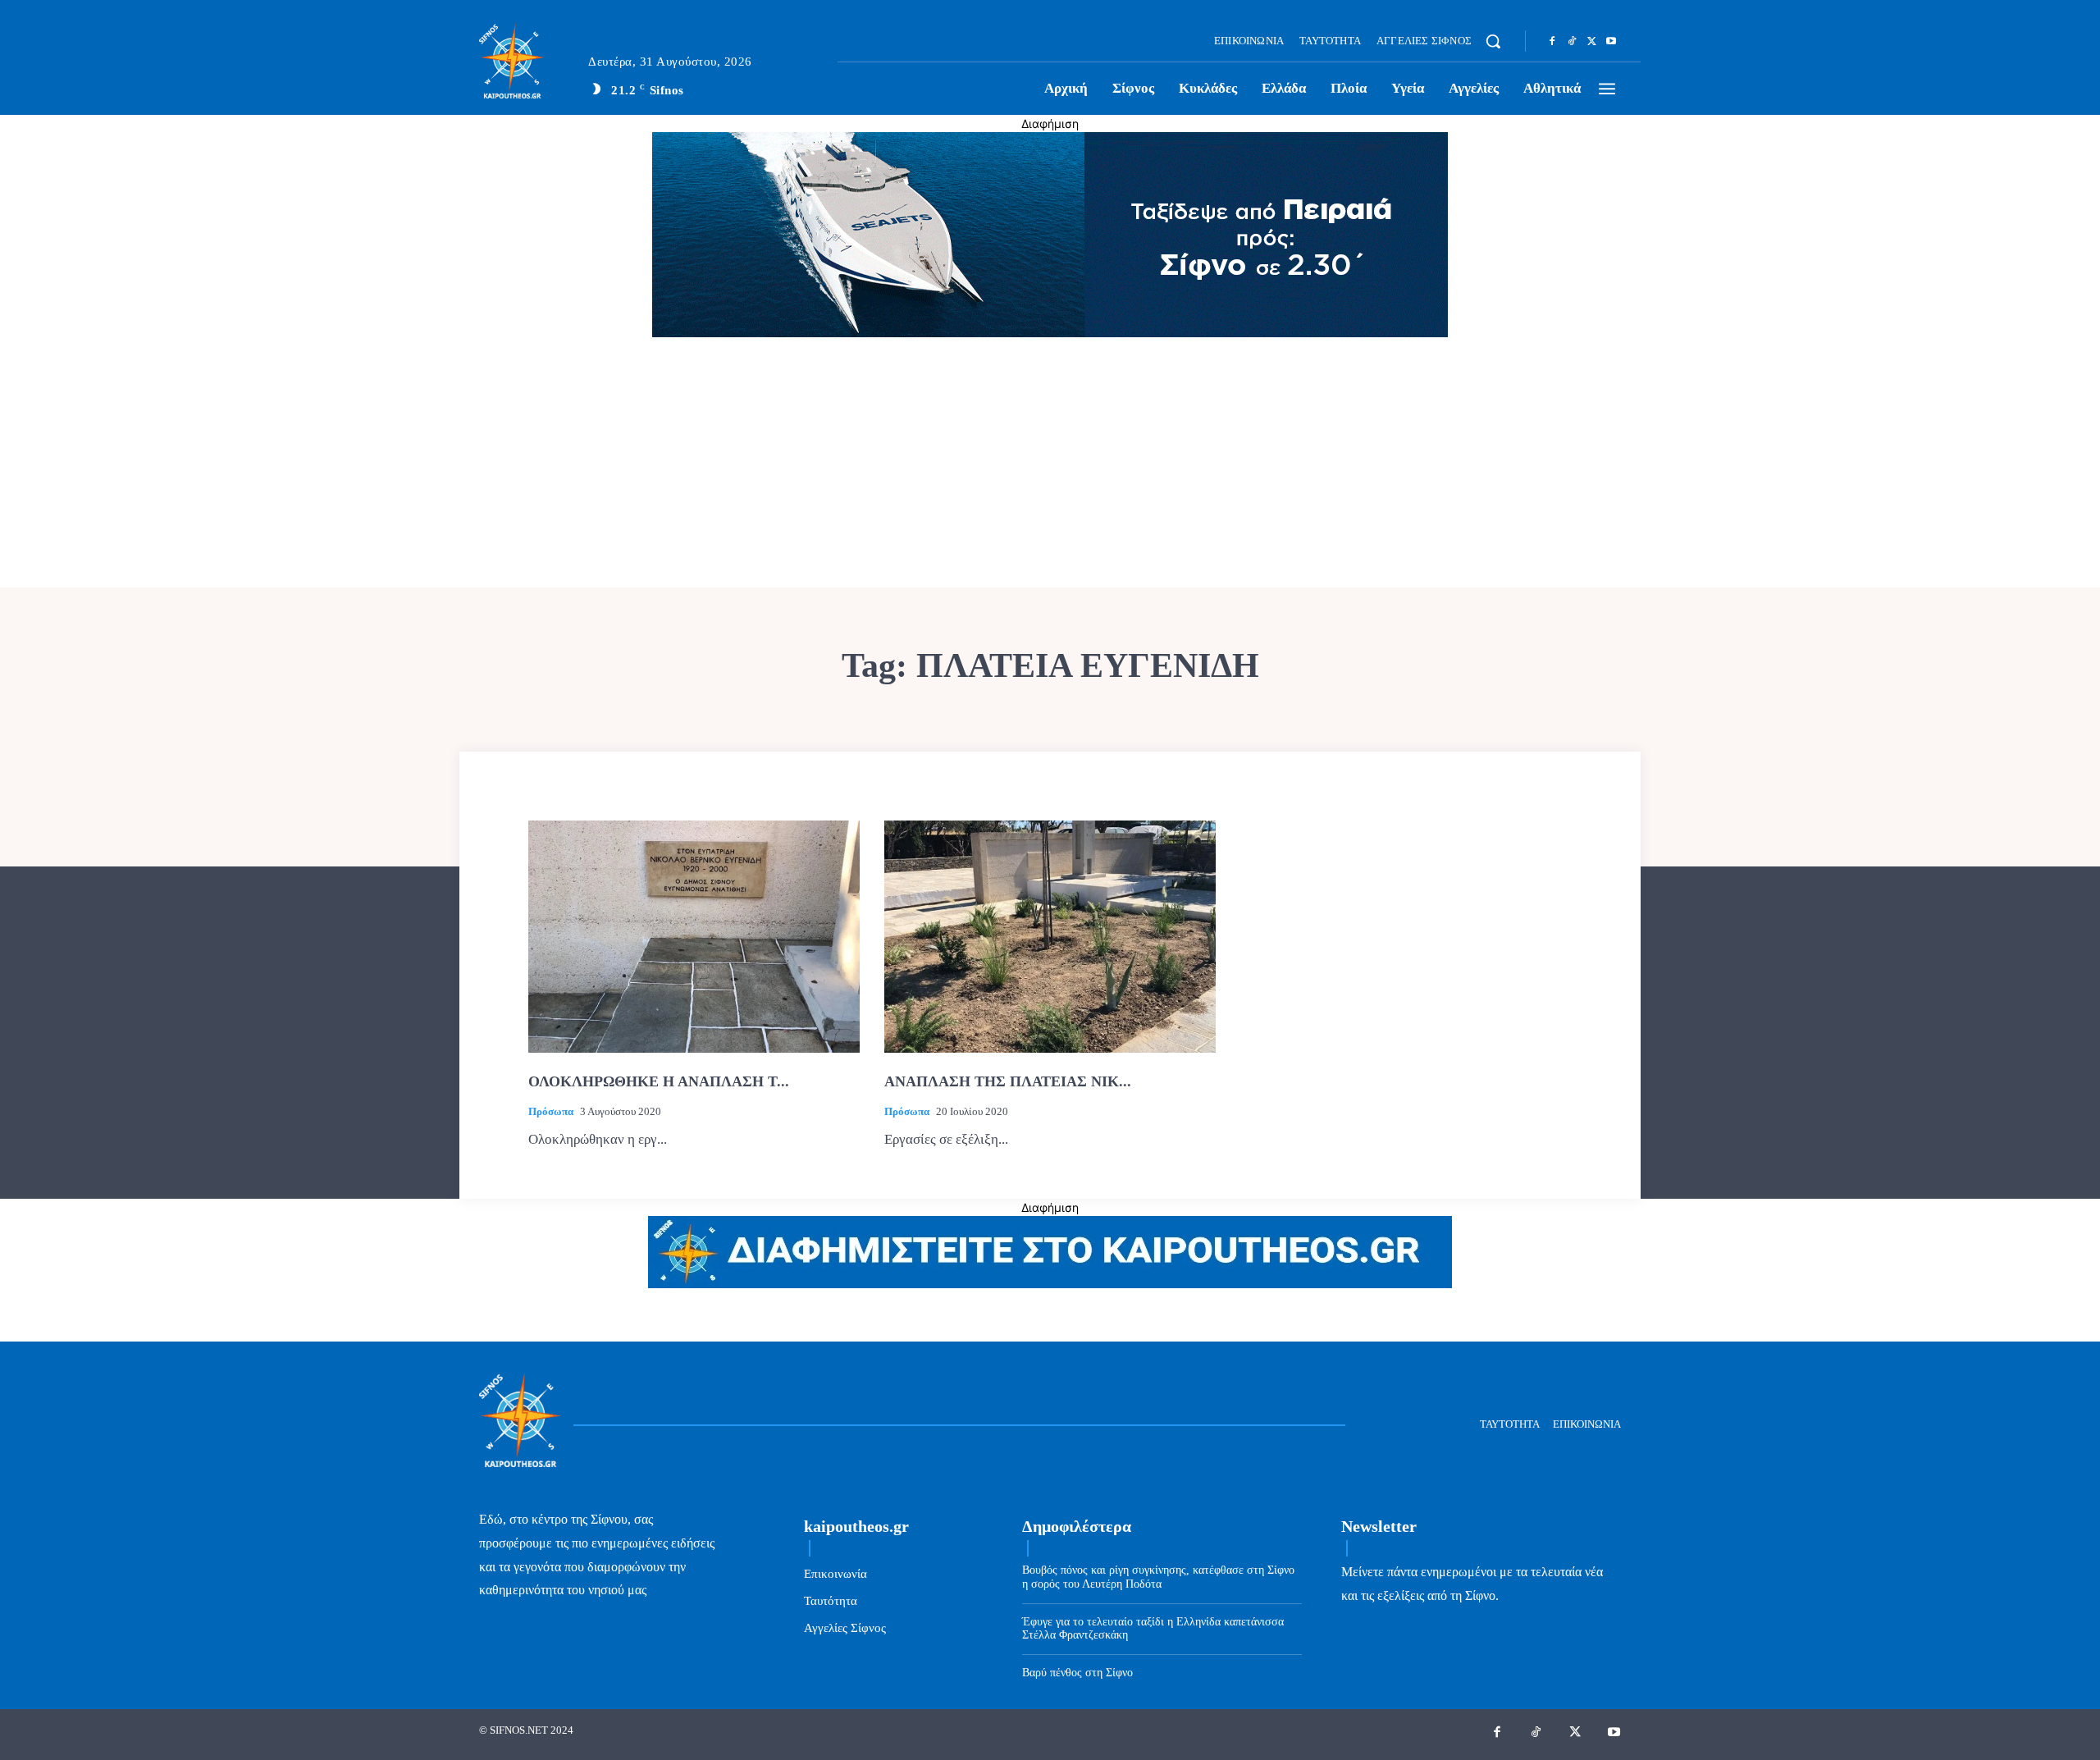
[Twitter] (1591, 42)
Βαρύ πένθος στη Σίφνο (1077, 1673)
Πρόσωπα (551, 1111)
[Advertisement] (1050, 464)
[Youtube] (1611, 42)
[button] (1493, 41)
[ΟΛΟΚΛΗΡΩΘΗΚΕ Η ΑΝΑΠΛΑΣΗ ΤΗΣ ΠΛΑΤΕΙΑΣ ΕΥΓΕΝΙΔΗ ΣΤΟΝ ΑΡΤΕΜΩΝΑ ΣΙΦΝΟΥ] (694, 937)
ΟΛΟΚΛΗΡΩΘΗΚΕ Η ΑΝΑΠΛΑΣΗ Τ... (659, 1081)
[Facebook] (1552, 42)
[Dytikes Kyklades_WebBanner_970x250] (1050, 333)
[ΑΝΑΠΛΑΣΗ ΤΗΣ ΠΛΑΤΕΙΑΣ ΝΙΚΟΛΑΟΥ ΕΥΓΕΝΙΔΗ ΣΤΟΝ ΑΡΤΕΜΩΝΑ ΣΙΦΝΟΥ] (1050, 937)
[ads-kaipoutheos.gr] (1050, 1284)
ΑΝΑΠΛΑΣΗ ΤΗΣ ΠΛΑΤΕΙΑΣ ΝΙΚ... (1008, 1081)
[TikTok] (1572, 42)
